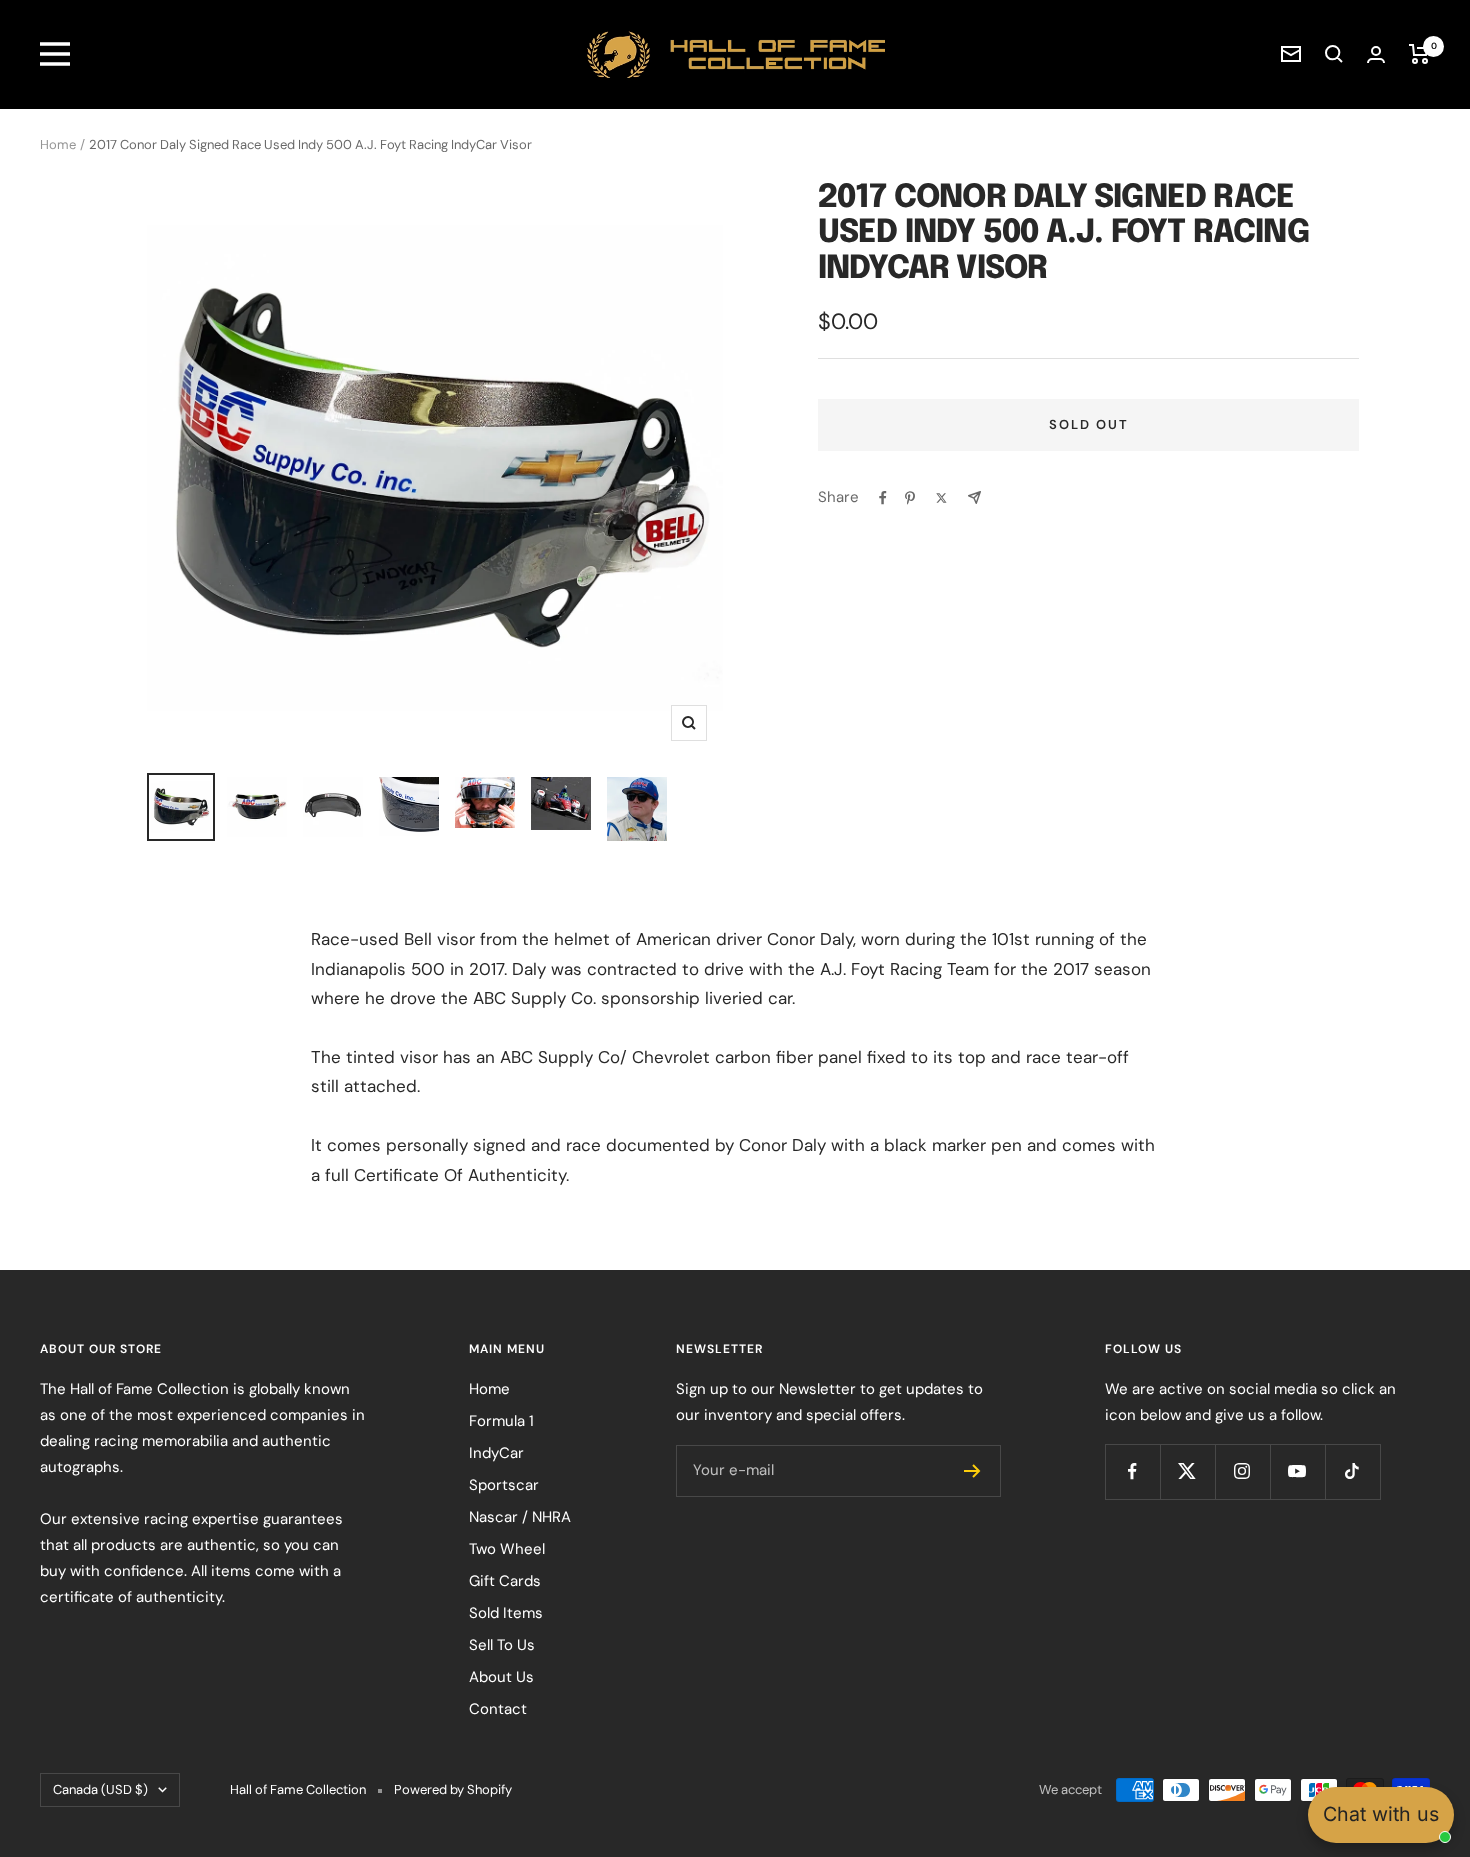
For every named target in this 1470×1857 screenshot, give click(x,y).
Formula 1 (501, 1421)
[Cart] (1419, 54)
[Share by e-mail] (974, 497)
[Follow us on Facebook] (1132, 1471)
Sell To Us (502, 1645)
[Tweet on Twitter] (941, 498)
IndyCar (496, 1453)
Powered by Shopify (453, 1789)
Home (58, 144)
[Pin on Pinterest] (910, 498)
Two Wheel (507, 1549)
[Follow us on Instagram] (1242, 1471)
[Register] (972, 1471)
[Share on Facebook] (883, 498)
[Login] (1376, 54)
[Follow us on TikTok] (1352, 1471)
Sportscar (504, 1485)
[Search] (1334, 54)
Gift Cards (505, 1581)
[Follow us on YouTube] (1297, 1471)
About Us (501, 1677)
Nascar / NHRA (520, 1517)
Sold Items (506, 1613)
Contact (498, 1709)
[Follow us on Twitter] (1187, 1471)
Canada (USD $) (100, 1789)
